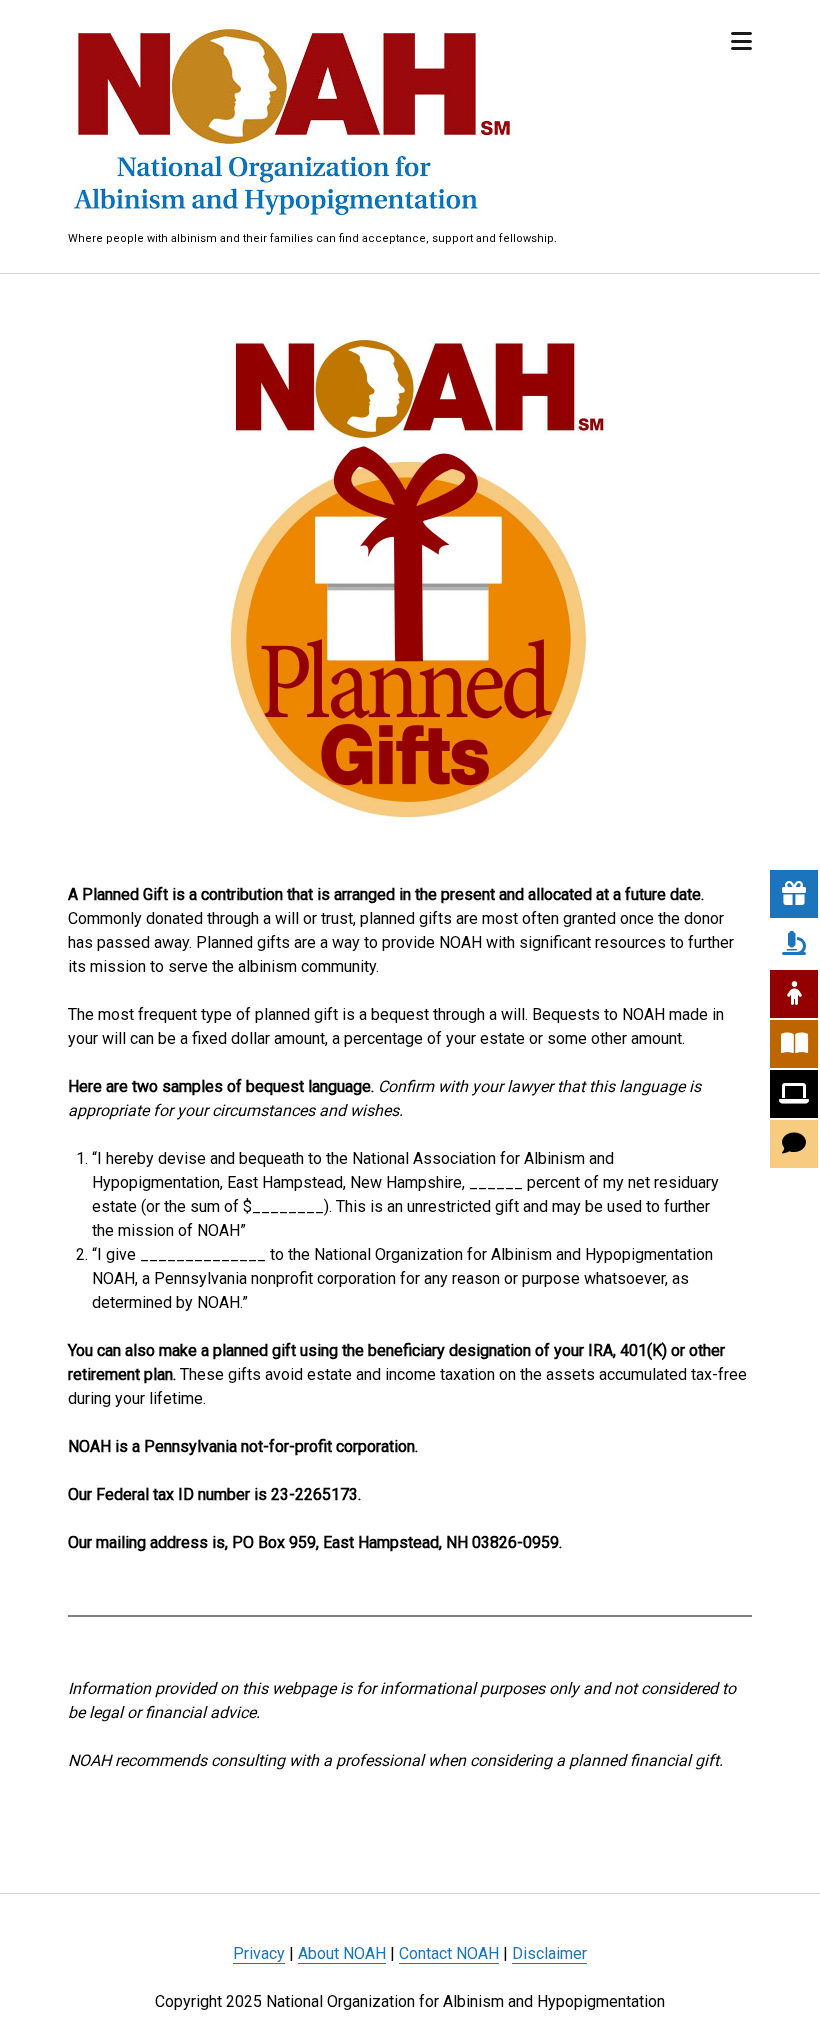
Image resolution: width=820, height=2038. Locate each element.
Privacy (259, 1953)
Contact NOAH (449, 1953)
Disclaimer (549, 1953)
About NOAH (342, 1953)
